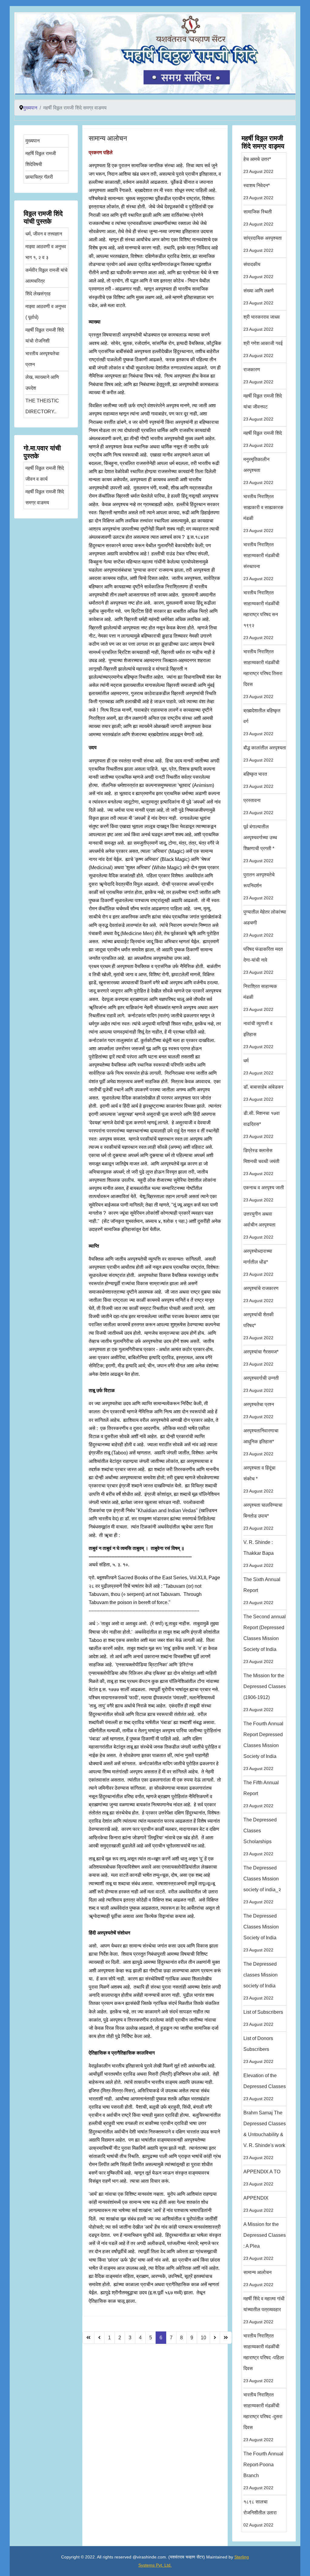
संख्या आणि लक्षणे (259, 297)
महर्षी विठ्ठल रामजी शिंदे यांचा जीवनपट (263, 407)
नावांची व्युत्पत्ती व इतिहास (258, 1035)
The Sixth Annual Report (262, 1591)
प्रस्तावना (258, 806)
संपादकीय (258, 270)
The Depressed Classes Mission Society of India (261, 1933)
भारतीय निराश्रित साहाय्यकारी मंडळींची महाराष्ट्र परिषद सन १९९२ (261, 615)
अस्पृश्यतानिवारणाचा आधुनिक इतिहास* (261, 1442)
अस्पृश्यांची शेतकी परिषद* (259, 1326)
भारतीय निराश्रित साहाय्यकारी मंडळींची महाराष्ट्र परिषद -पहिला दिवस (264, 2358)
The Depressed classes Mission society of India (261, 1981)
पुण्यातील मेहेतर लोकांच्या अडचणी (265, 923)
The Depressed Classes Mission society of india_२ (262, 1885)
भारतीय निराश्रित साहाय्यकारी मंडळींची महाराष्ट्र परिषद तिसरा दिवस (263, 674)
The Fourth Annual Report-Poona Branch (263, 2471)
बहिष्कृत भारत (258, 780)
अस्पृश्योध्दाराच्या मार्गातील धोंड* (258, 1263)
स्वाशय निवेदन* (258, 192)
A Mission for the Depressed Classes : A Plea (265, 2241)
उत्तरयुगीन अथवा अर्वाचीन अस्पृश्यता (259, 1225)
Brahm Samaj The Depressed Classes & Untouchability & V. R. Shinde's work (265, 2135)
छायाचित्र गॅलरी (39, 177)
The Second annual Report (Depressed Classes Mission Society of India (265, 1639)
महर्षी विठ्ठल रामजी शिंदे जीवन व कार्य (45, 474)
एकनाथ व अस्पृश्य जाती (264, 1194)
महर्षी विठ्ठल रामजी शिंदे (263, 439)
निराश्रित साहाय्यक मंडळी (260, 998)
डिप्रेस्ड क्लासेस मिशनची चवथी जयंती (261, 1162)
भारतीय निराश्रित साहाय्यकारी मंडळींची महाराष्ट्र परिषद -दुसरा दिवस (263, 2417)
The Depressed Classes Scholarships (260, 1837)
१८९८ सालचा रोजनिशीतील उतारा (260, 2513)
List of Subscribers (263, 2018)
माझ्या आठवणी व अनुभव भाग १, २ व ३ (46, 252)
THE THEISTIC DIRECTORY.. (42, 406)
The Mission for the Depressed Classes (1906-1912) (265, 1692)
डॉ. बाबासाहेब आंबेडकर (263, 1093)
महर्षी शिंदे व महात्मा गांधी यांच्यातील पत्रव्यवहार (264, 2310)
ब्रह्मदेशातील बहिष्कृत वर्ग (262, 722)
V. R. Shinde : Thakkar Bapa (259, 1554)
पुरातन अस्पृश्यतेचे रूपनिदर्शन (259, 886)
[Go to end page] (226, 2338)
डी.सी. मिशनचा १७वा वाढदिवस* (262, 1125)
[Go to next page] (215, 2338)
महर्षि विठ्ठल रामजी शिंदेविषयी (41, 159)
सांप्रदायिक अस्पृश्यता (263, 244)
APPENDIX (258, 2204)
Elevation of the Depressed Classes (265, 2087)
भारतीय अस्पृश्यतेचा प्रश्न (42, 359)
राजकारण (258, 376)
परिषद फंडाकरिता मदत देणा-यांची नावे (263, 961)
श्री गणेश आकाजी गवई (263, 349)
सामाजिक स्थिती (258, 218)
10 (203, 2338)
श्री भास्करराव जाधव (262, 323)
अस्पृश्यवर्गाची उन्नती (261, 1384)
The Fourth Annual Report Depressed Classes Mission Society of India (263, 1746)
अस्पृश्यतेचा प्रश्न (259, 1410)
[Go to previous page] (99, 2338)
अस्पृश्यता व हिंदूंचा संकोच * (259, 1479)
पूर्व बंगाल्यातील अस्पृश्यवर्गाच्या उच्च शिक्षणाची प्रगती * (260, 844)
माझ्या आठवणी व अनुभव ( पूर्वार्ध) (46, 312)
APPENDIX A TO (262, 2178)
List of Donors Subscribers (258, 2050)
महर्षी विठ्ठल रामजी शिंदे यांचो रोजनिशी (45, 335)
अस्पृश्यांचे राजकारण (261, 1294)
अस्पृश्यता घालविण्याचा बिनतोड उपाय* (263, 1517)
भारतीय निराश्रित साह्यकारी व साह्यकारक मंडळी (263, 513)
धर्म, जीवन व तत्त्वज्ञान (44, 234)
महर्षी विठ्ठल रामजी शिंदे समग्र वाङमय (45, 497)
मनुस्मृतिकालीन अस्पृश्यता (258, 471)
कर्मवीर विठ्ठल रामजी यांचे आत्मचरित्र (46, 276)
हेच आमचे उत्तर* (258, 165)
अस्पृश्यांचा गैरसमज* (261, 1358)
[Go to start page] (88, 2338)
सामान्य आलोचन (108, 138)
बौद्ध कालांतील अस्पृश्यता (265, 754)
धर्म (258, 1067)
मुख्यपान (33, 141)
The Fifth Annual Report (261, 1794)
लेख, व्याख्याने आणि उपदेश (42, 383)
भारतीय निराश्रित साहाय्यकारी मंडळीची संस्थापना (261, 562)
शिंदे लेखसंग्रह (38, 294)
